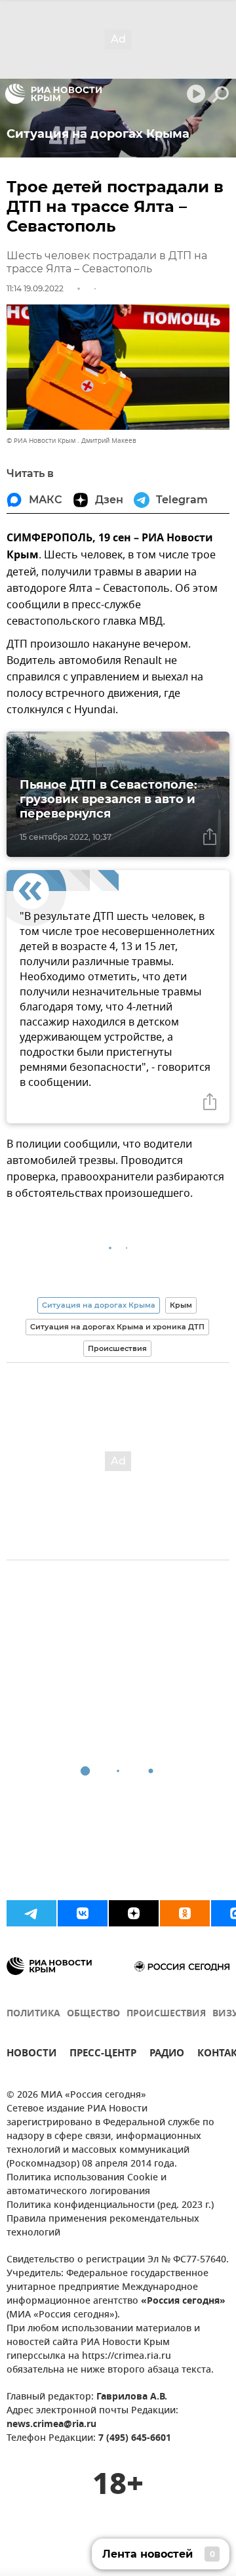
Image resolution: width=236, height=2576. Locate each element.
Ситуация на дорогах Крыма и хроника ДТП (117, 1327)
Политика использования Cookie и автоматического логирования (87, 2185)
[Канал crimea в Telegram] (31, 1913)
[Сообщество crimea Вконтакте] (83, 1913)
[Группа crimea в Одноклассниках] (185, 1913)
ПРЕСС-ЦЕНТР (103, 2055)
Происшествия (117, 1348)
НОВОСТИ (31, 2055)
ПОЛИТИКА (33, 2014)
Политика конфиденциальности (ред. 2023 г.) (110, 2206)
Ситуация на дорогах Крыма (99, 1305)
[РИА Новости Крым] (53, 94)
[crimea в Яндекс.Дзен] (134, 1913)
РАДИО (167, 2055)
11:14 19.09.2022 (35, 288)
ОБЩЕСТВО (93, 2014)
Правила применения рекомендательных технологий (103, 2226)
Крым (181, 1305)
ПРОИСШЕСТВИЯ (166, 2014)
